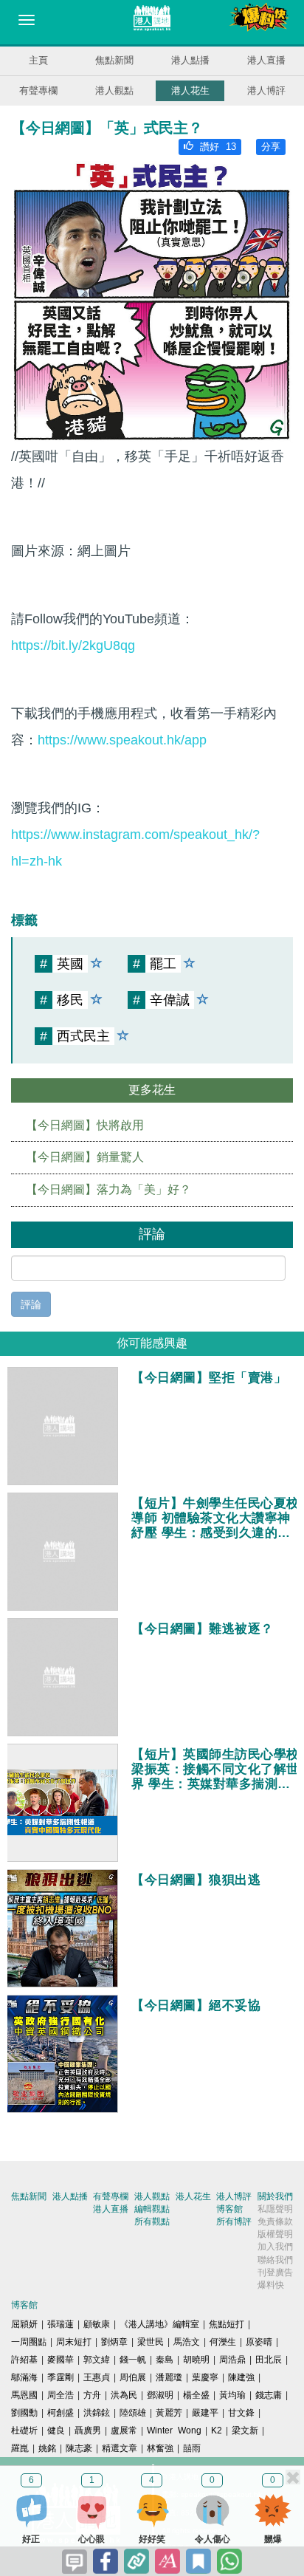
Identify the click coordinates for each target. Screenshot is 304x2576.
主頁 (38, 60)
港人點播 (190, 60)
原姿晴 (259, 2342)
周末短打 (74, 2342)
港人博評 (266, 90)
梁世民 (151, 2342)
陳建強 (241, 2377)
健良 (56, 2431)
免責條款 (275, 2222)
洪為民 (124, 2395)
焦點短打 (227, 2324)
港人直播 (266, 60)
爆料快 (271, 2285)
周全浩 (61, 2395)
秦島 (165, 2360)
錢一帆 (133, 2360)
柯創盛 (61, 2413)
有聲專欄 (38, 90)
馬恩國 (24, 2395)
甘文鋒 (241, 2413)
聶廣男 (88, 2431)
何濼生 (223, 2342)
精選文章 (120, 2448)
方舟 (92, 2395)
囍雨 (192, 2448)
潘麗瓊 (169, 2377)
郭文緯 (97, 2360)
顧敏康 (97, 2324)
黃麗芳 (169, 2413)
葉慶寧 (205, 2377)
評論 (31, 1304)
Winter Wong (174, 2431)
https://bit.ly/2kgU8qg (73, 645)
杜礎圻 (24, 2431)
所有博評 (234, 2222)
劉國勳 (24, 2413)
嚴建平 (205, 2413)
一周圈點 (29, 2342)
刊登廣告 (275, 2272)
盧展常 (124, 2431)
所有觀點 (152, 2222)
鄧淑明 (160, 2395)
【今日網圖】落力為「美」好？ (108, 1189)
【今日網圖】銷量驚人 (85, 1157)
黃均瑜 (232, 2395)
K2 (217, 2431)
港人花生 (190, 90)
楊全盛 (196, 2395)
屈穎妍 (24, 2324)
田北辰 (269, 2360)
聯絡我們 (275, 2260)
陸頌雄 (133, 2413)
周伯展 (133, 2377)
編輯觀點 (152, 2209)
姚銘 (47, 2448)
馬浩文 (187, 2342)
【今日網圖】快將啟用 (85, 1125)
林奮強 (160, 2448)
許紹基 (24, 2360)
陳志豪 (79, 2448)
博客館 (229, 2209)
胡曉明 (196, 2360)
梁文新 (245, 2431)
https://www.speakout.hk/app (122, 740)
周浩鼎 (232, 2360)
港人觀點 (114, 90)
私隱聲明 (275, 2209)
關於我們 (275, 2196)
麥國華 (61, 2360)
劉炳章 (114, 2342)
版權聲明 (275, 2234)
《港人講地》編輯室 (159, 2324)
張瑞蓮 (61, 2324)
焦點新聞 (114, 60)
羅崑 (20, 2448)
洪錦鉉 (97, 2413)
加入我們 (275, 2247)
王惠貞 (97, 2377)
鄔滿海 (24, 2377)
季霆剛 (61, 2377)
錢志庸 (269, 2395)
